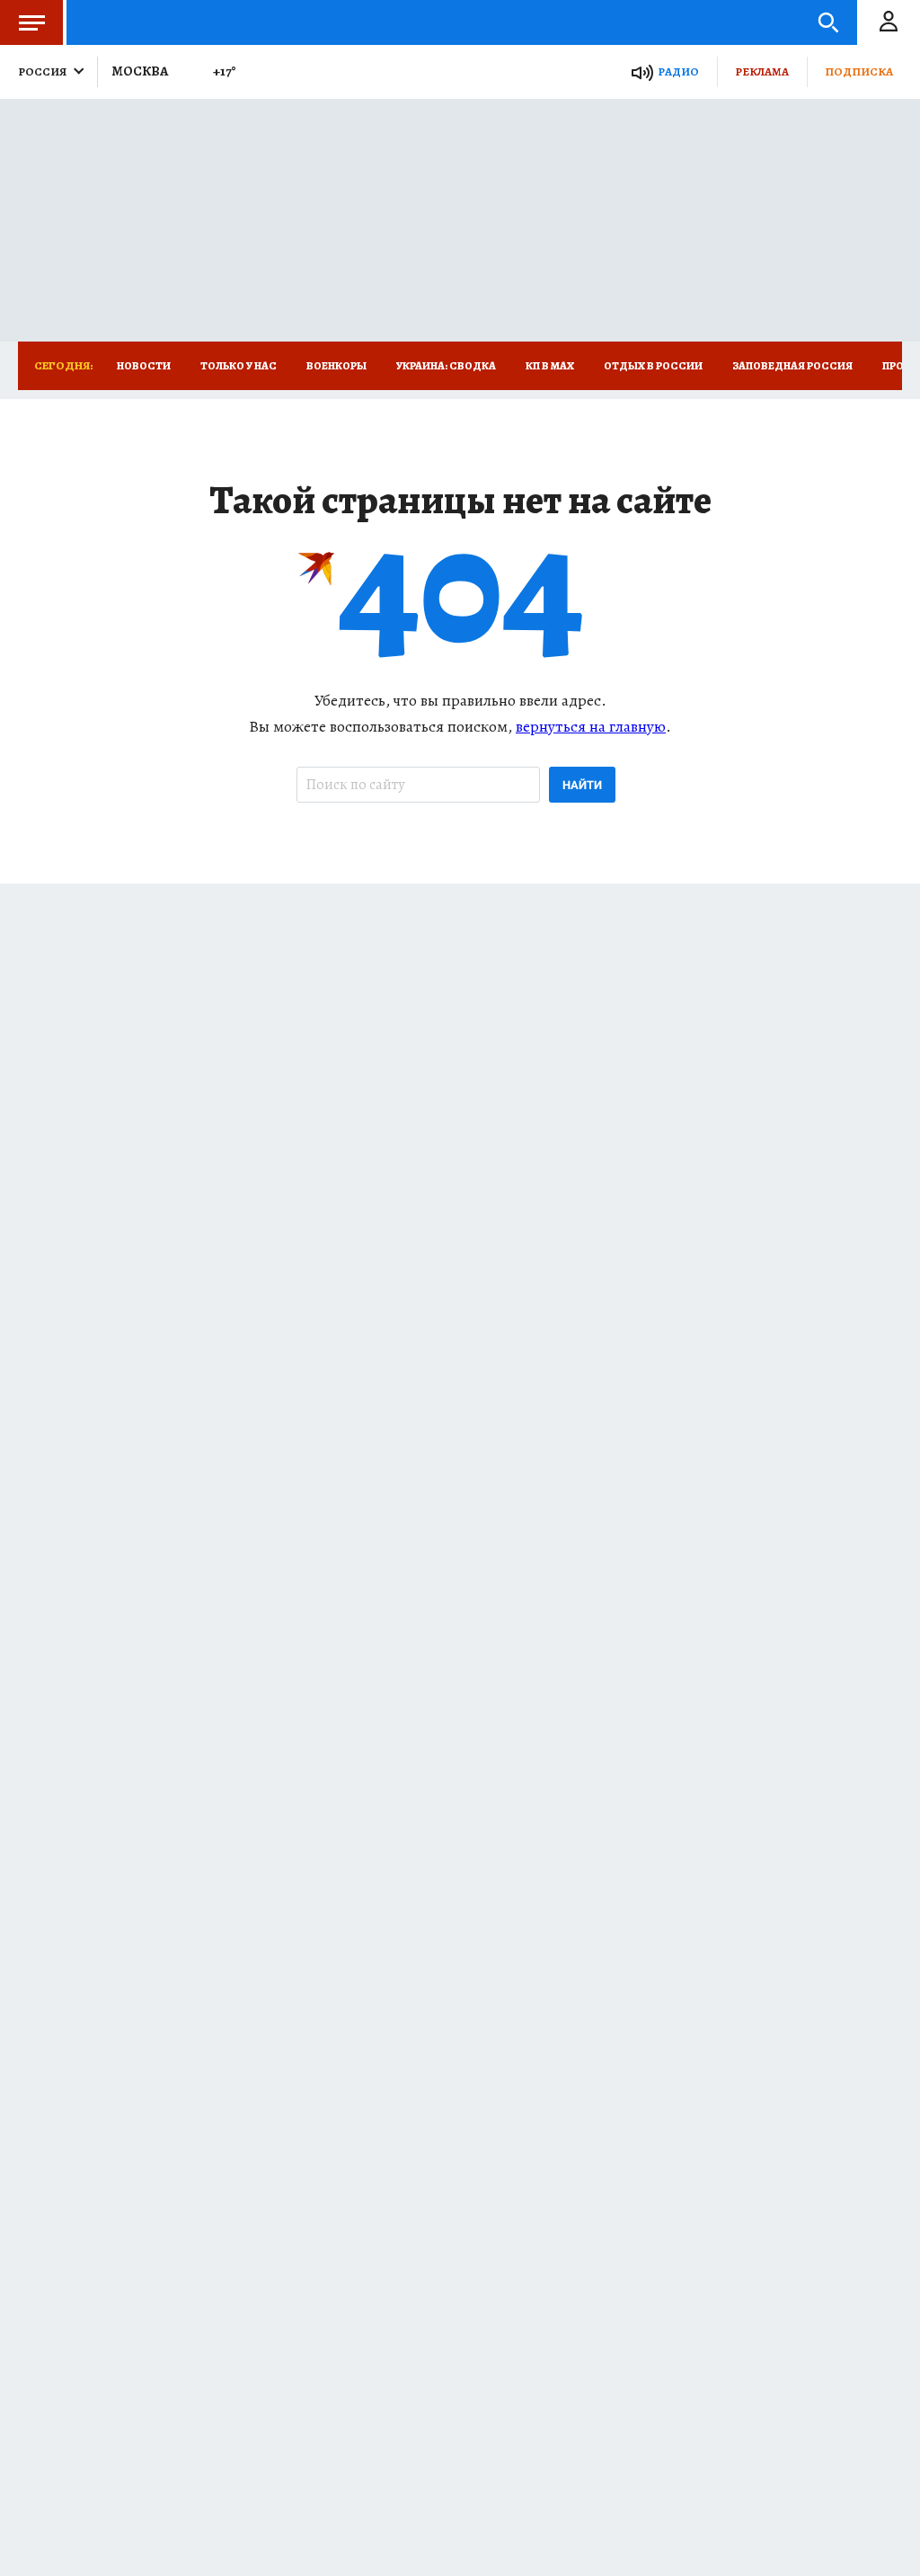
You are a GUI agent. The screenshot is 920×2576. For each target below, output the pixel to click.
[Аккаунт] (889, 22)
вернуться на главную (591, 726)
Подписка (859, 71)
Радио (678, 71)
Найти (582, 785)
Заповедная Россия (792, 366)
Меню (31, 22)
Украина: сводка (446, 366)
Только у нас (239, 366)
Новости (144, 366)
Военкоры (336, 366)
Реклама (762, 71)
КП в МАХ (550, 366)
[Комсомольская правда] (168, 22)
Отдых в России (653, 366)
